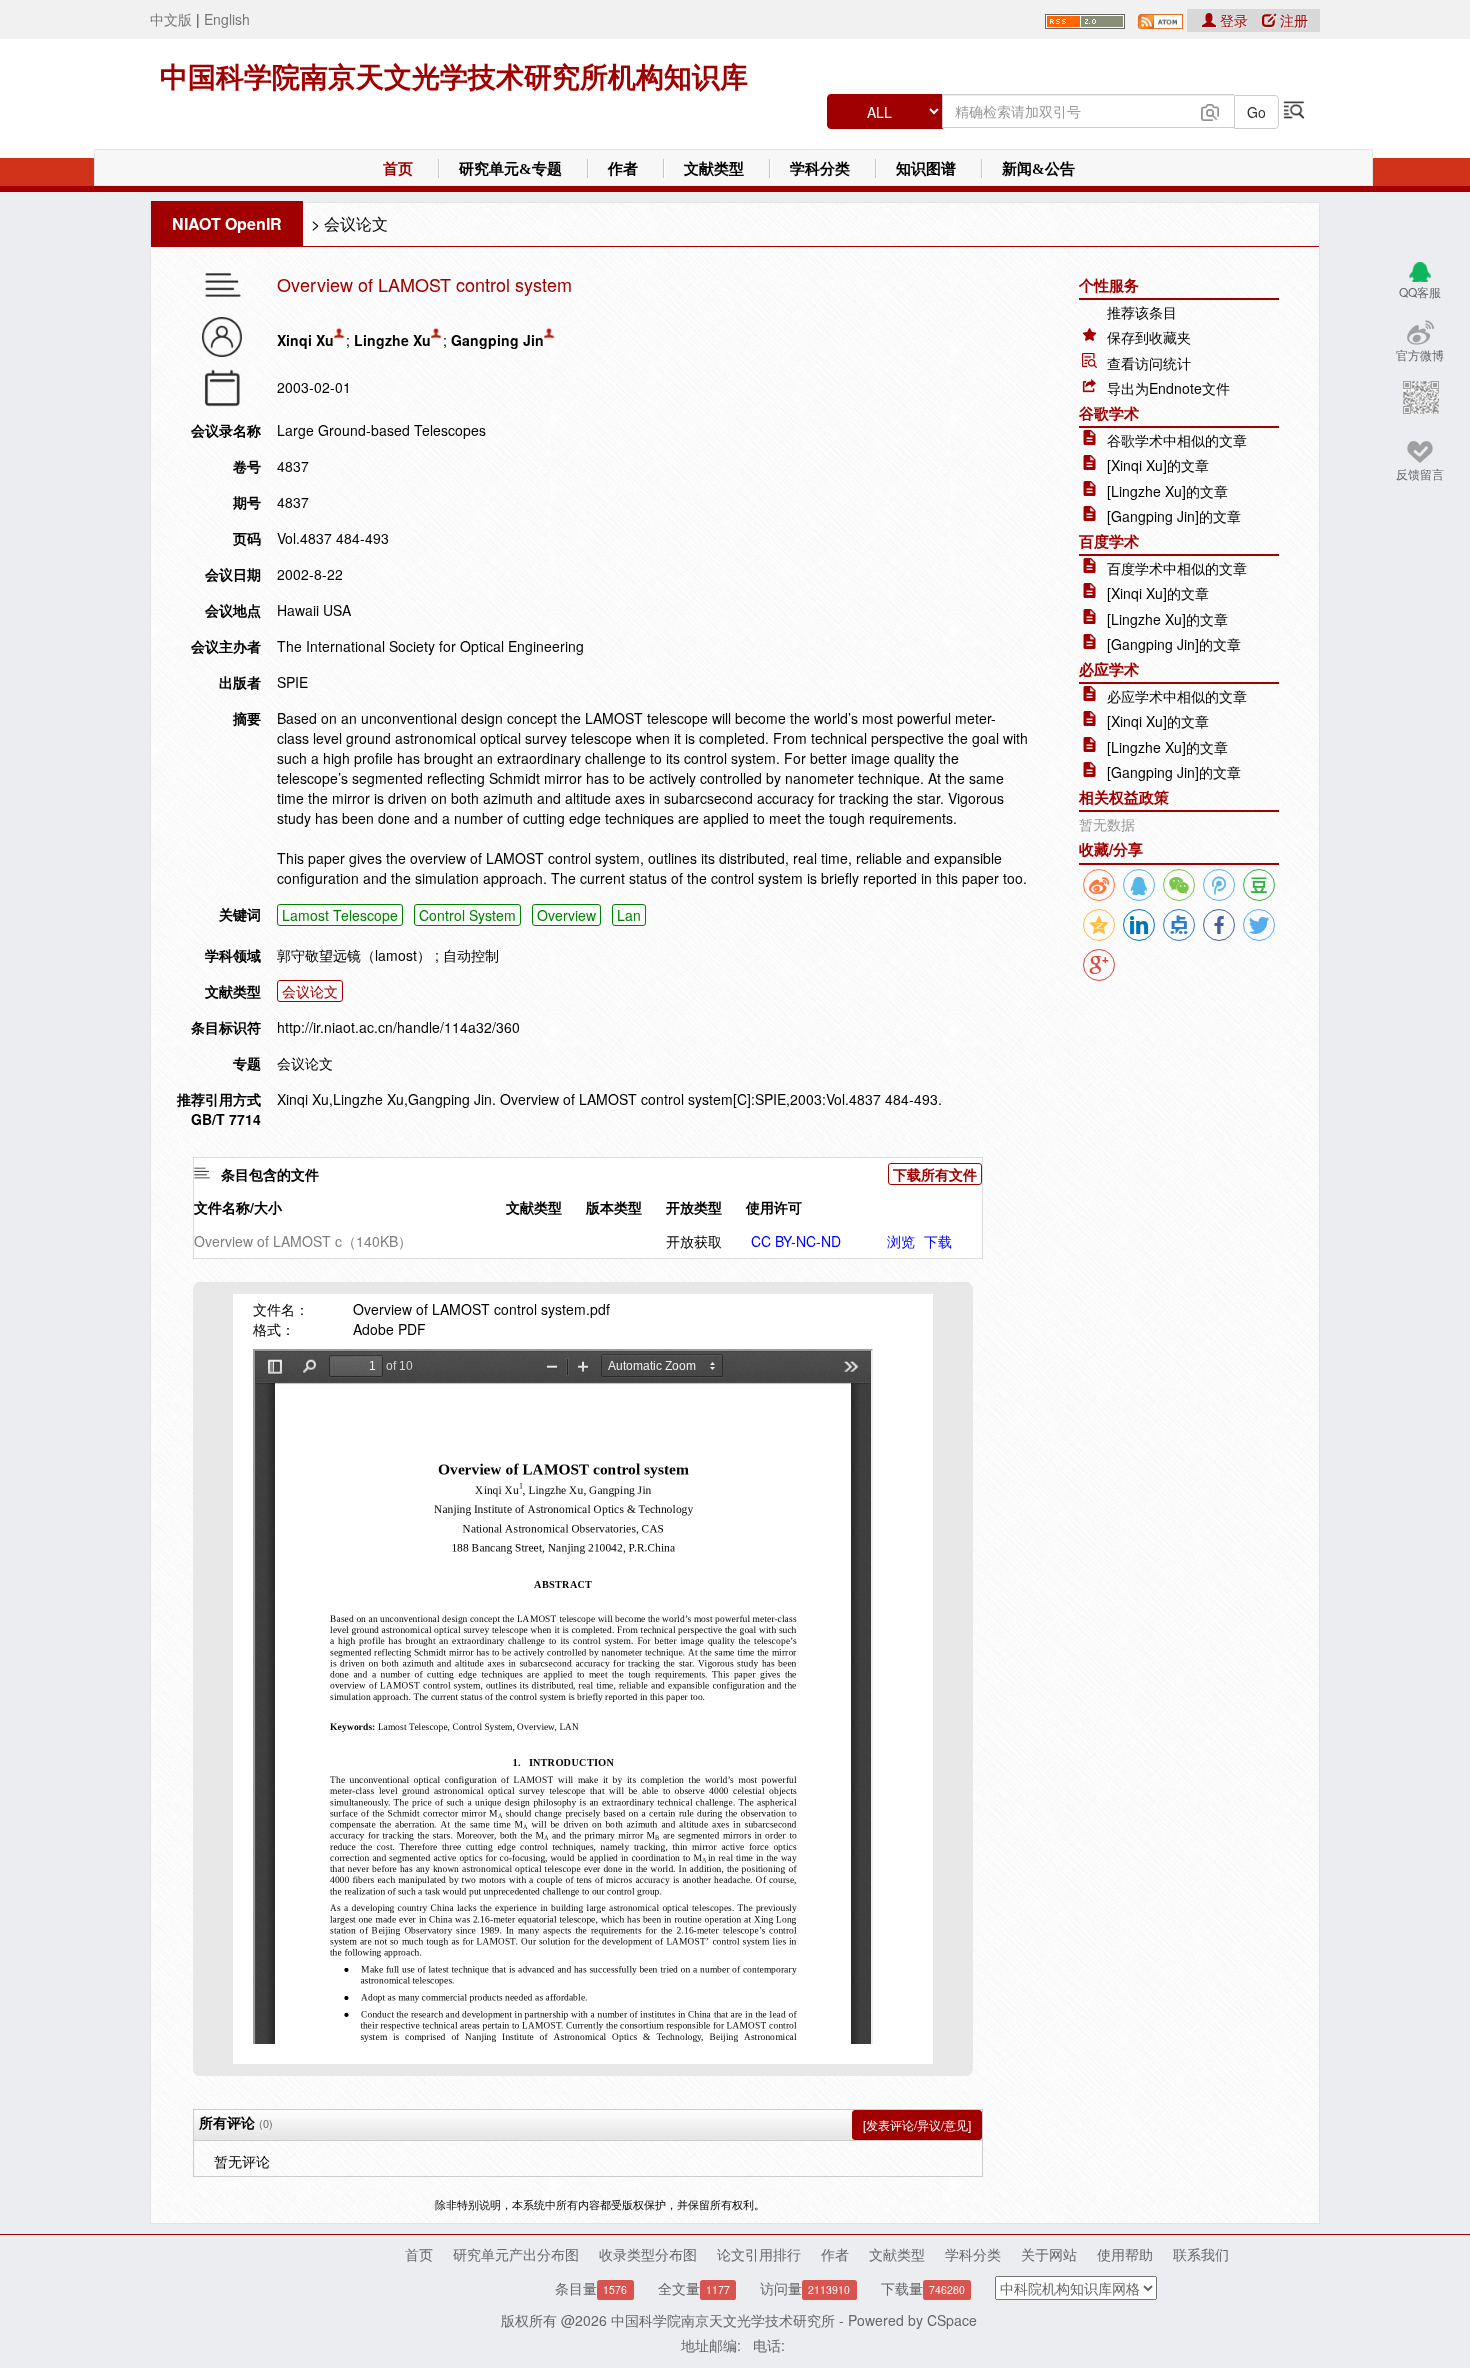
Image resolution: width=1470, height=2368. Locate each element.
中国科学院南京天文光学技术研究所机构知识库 (454, 77)
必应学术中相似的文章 (1177, 696)
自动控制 (471, 955)
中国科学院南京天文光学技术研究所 (723, 2320)
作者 (623, 169)
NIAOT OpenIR (227, 223)
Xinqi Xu (305, 340)
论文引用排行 (759, 2254)
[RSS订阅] (1085, 19)
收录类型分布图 (648, 2254)
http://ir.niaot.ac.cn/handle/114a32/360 (398, 1027)
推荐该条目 (1142, 312)
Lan (629, 915)
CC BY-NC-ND (796, 1241)
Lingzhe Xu (392, 340)
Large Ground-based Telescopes (381, 430)
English (227, 19)
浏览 (901, 1241)
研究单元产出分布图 (516, 2254)
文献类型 (714, 169)
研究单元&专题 (510, 169)
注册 (1292, 20)
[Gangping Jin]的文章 (1174, 516)
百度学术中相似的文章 (1177, 568)
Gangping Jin (497, 340)
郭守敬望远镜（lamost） (354, 955)
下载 (938, 1241)
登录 (1234, 20)
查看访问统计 (1149, 363)
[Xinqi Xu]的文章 (1158, 465)
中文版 (171, 19)
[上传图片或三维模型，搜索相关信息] (1210, 110)
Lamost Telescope (340, 915)
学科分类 (820, 169)
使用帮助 (1125, 2254)
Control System (467, 915)
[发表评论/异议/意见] (917, 2124)
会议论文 (356, 223)
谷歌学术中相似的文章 (1177, 440)
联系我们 (1201, 2254)
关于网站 (1049, 2254)
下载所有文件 (935, 1174)
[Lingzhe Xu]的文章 (1167, 491)
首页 (398, 169)
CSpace (952, 2320)
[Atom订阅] (1160, 19)
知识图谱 (926, 169)
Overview (566, 915)
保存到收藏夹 (1149, 337)
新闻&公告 (1038, 169)
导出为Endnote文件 (1168, 388)
